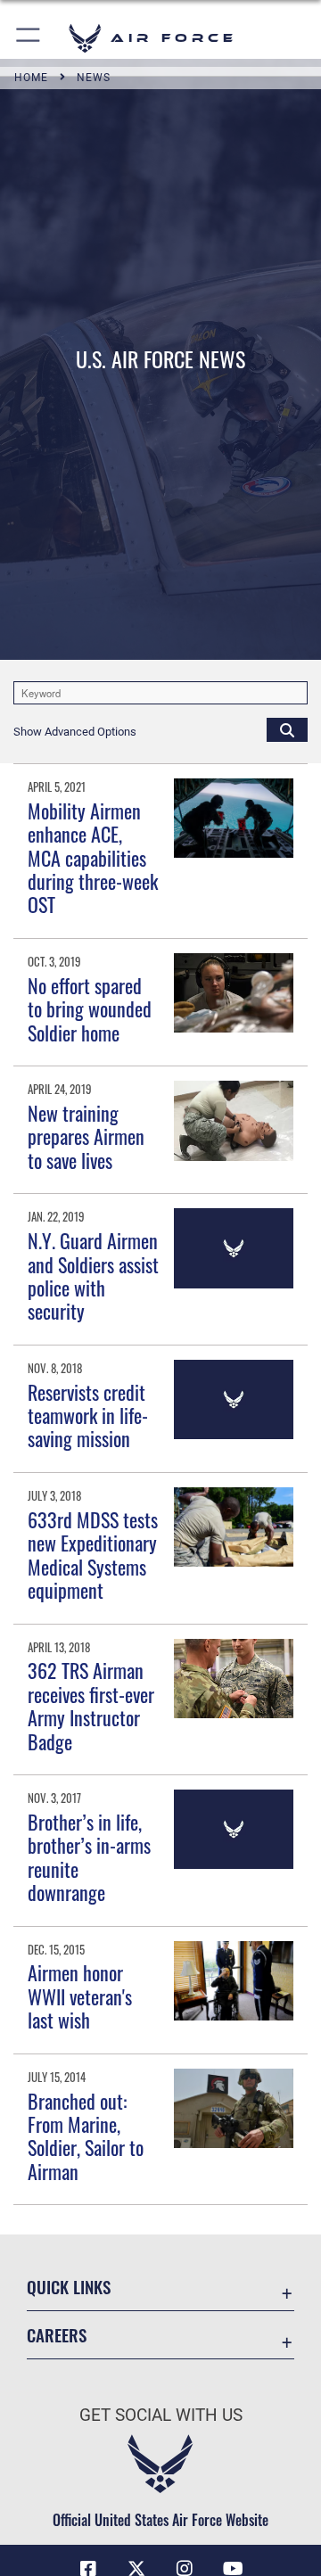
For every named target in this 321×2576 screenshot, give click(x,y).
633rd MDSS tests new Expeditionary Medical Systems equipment (93, 1555)
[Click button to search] (287, 729)
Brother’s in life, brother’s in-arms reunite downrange (89, 1857)
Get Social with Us (161, 2415)
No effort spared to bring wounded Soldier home (90, 1009)
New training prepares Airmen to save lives (86, 1136)
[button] (29, 38)
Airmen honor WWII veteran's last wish (80, 1996)
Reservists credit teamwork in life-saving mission (88, 1416)
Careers (57, 2335)
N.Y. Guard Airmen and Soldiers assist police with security (93, 1276)
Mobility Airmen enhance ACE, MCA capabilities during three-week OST (93, 858)
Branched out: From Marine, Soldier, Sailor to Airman (86, 2136)
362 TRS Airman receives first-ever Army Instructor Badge (91, 1705)
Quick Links (69, 2287)
